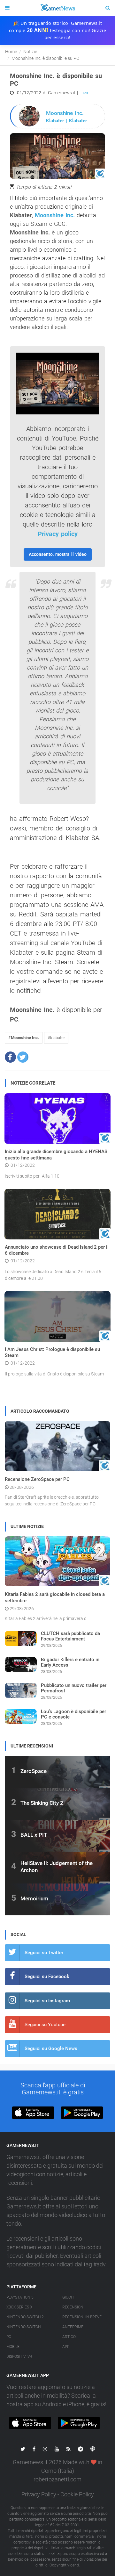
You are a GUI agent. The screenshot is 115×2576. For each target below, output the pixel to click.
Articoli (70, 2337)
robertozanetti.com (57, 2479)
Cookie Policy (77, 2494)
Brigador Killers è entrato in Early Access (70, 1662)
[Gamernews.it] (57, 8)
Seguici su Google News (51, 2049)
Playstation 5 (20, 2297)
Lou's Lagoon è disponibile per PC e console (73, 1714)
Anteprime (73, 2327)
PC (86, 93)
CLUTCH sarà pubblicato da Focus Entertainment (70, 1636)
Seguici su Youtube (45, 2025)
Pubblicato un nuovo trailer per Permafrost (74, 1688)
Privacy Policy (39, 2494)
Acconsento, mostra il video (58, 554)
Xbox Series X (19, 2307)
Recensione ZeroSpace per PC (37, 1479)
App (66, 2347)
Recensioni (73, 2307)
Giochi (68, 2297)
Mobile (13, 2347)
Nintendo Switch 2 (25, 2317)
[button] (10, 1057)
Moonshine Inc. (55, 215)
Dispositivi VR (19, 2357)
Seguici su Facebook (47, 1977)
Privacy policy (58, 534)
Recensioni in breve (82, 2317)
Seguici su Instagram (47, 2001)
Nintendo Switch (23, 2327)
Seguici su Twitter (44, 1953)
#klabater (56, 1038)
